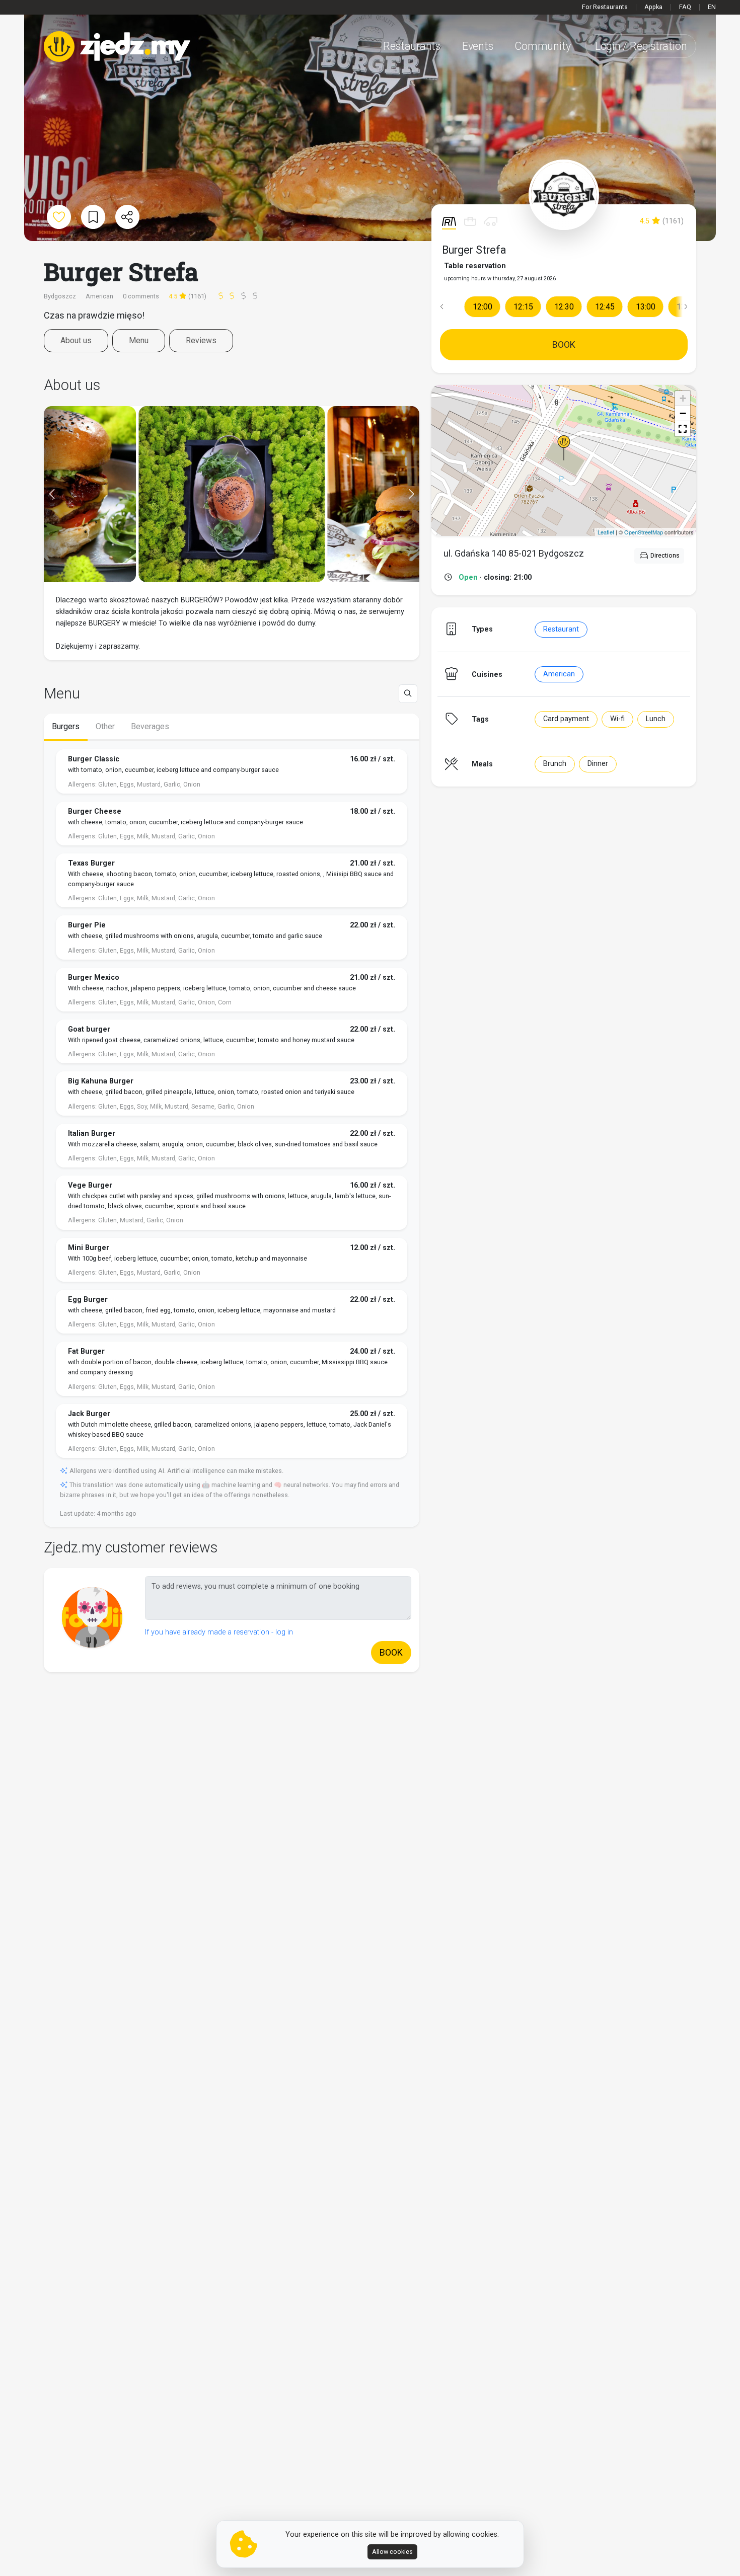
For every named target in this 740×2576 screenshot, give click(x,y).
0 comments (141, 296)
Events (478, 46)
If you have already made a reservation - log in (219, 1632)
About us (76, 340)
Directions (664, 555)
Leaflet (606, 532)
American (559, 674)
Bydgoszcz (61, 296)
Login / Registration (641, 46)
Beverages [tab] (150, 726)
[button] (441, 306)
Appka (653, 7)
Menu (139, 340)
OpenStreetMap (644, 532)
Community (542, 46)
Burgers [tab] (66, 726)
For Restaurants (605, 7)
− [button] (683, 413)
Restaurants (412, 46)
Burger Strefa (474, 250)
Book (564, 344)
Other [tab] (105, 726)
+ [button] (683, 398)
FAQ (685, 7)
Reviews (201, 340)
